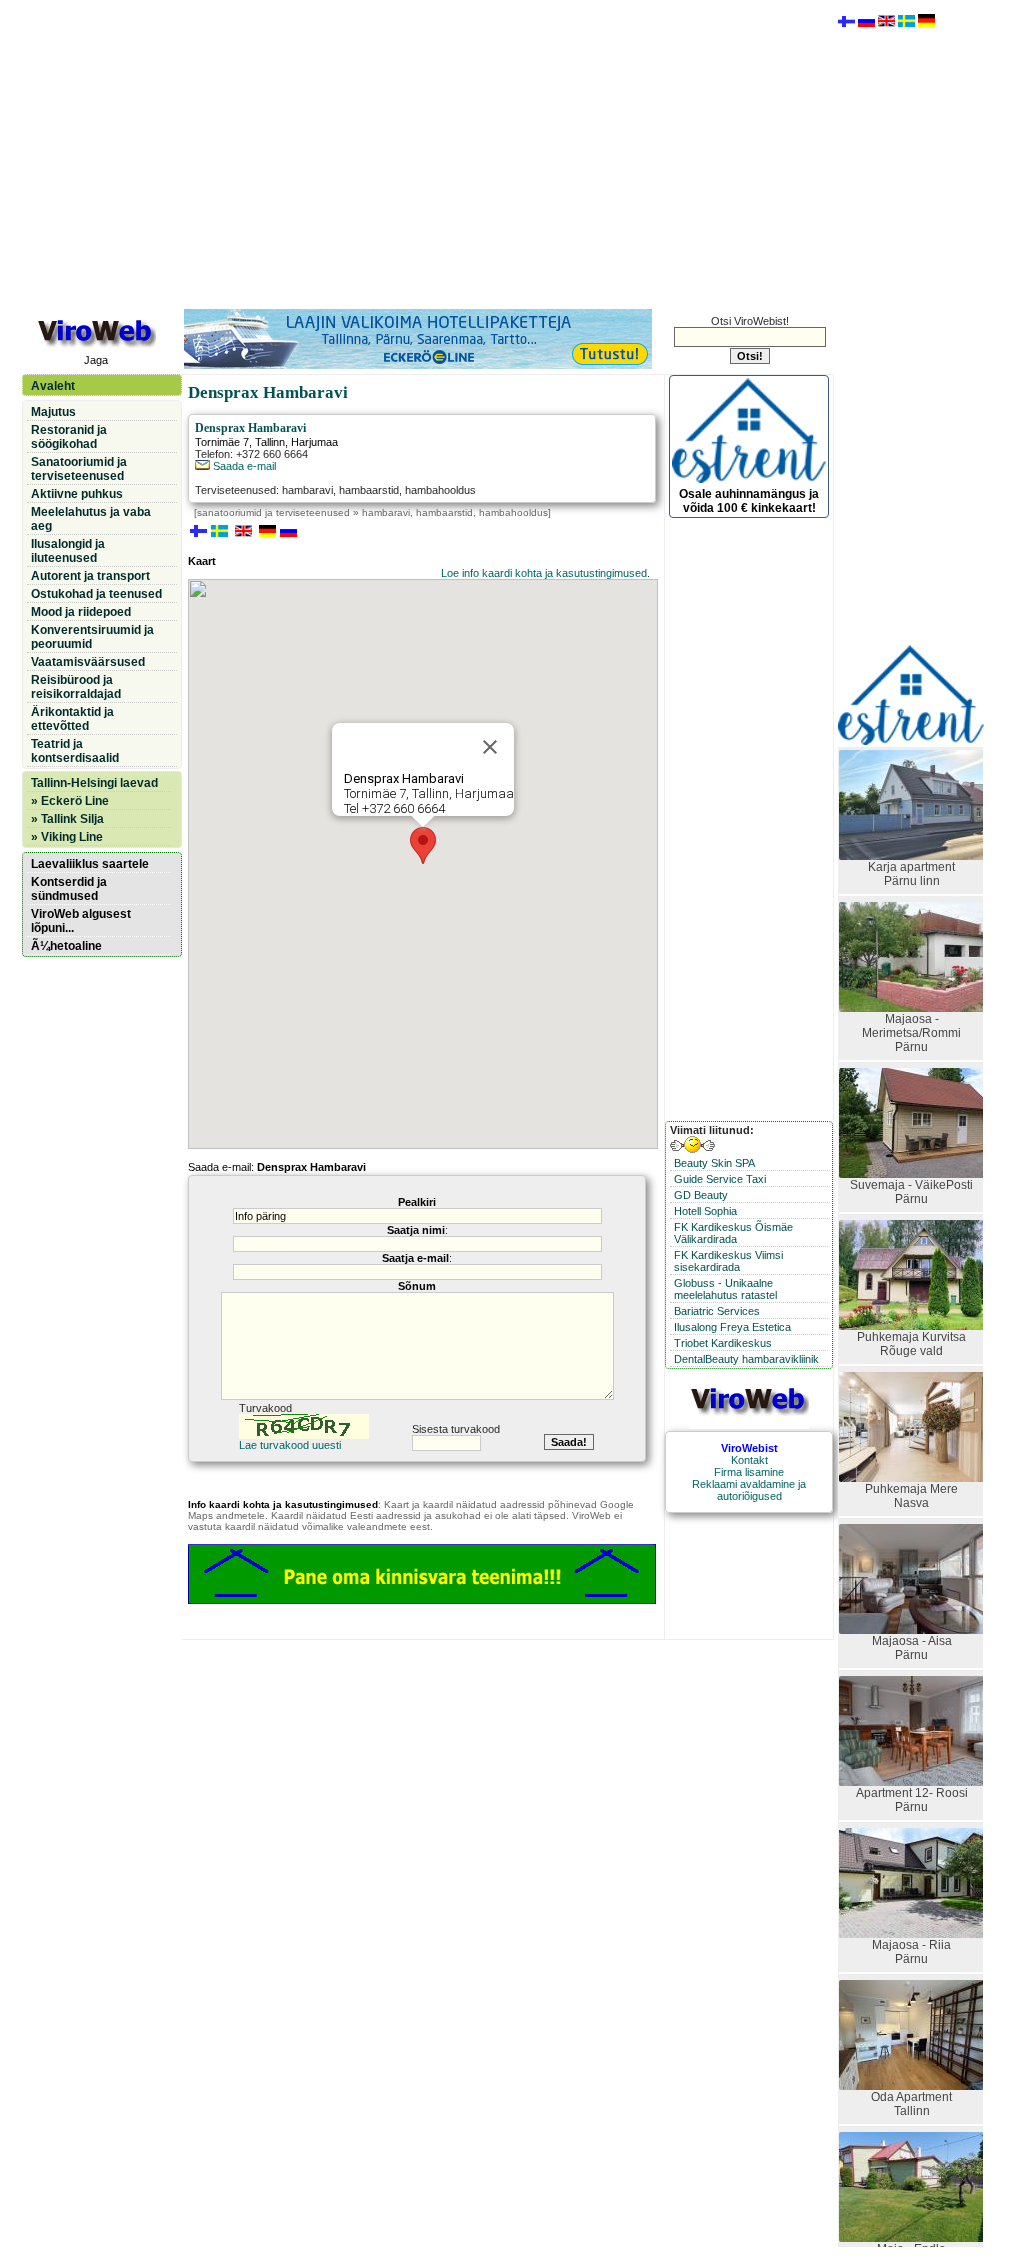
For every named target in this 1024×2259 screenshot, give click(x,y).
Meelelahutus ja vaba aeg (91, 519)
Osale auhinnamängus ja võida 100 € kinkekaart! (749, 501)
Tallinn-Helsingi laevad (94, 783)
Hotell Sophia (705, 1211)
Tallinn (270, 442)
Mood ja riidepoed (81, 612)
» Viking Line (67, 837)
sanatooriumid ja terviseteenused (273, 512)
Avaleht (53, 386)
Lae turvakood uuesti (290, 1445)
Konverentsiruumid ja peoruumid (92, 637)
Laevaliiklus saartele (90, 864)
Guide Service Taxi (720, 1179)
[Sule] (490, 747)
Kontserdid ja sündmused (69, 889)
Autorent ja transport (90, 576)
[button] (423, 845)
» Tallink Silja (67, 819)
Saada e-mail (243, 466)
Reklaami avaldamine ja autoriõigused (749, 1490)
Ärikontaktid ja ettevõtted (72, 719)
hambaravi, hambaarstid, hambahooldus (455, 512)
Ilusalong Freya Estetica (732, 1327)
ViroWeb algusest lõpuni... (81, 921)
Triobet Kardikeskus (723, 1343)
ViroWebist (749, 1448)
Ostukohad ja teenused (96, 594)
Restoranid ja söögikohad (69, 437)
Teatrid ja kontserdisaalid (75, 751)
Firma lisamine (749, 1472)
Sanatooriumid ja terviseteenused (79, 469)
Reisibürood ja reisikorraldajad (76, 687)
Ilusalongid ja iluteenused (68, 551)
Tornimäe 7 (222, 442)
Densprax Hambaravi (250, 428)
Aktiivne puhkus (77, 494)
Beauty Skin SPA (714, 1163)
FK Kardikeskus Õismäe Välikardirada (733, 1233)
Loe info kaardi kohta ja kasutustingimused (544, 573)
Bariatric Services (717, 1311)
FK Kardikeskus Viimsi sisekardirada (728, 1261)
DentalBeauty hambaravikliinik (746, 1359)
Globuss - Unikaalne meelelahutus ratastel (725, 1289)
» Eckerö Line (70, 801)
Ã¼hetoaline (66, 946)
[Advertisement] (427, 153)
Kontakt (749, 1460)
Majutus (53, 412)
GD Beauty (701, 1195)
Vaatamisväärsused (88, 662)
